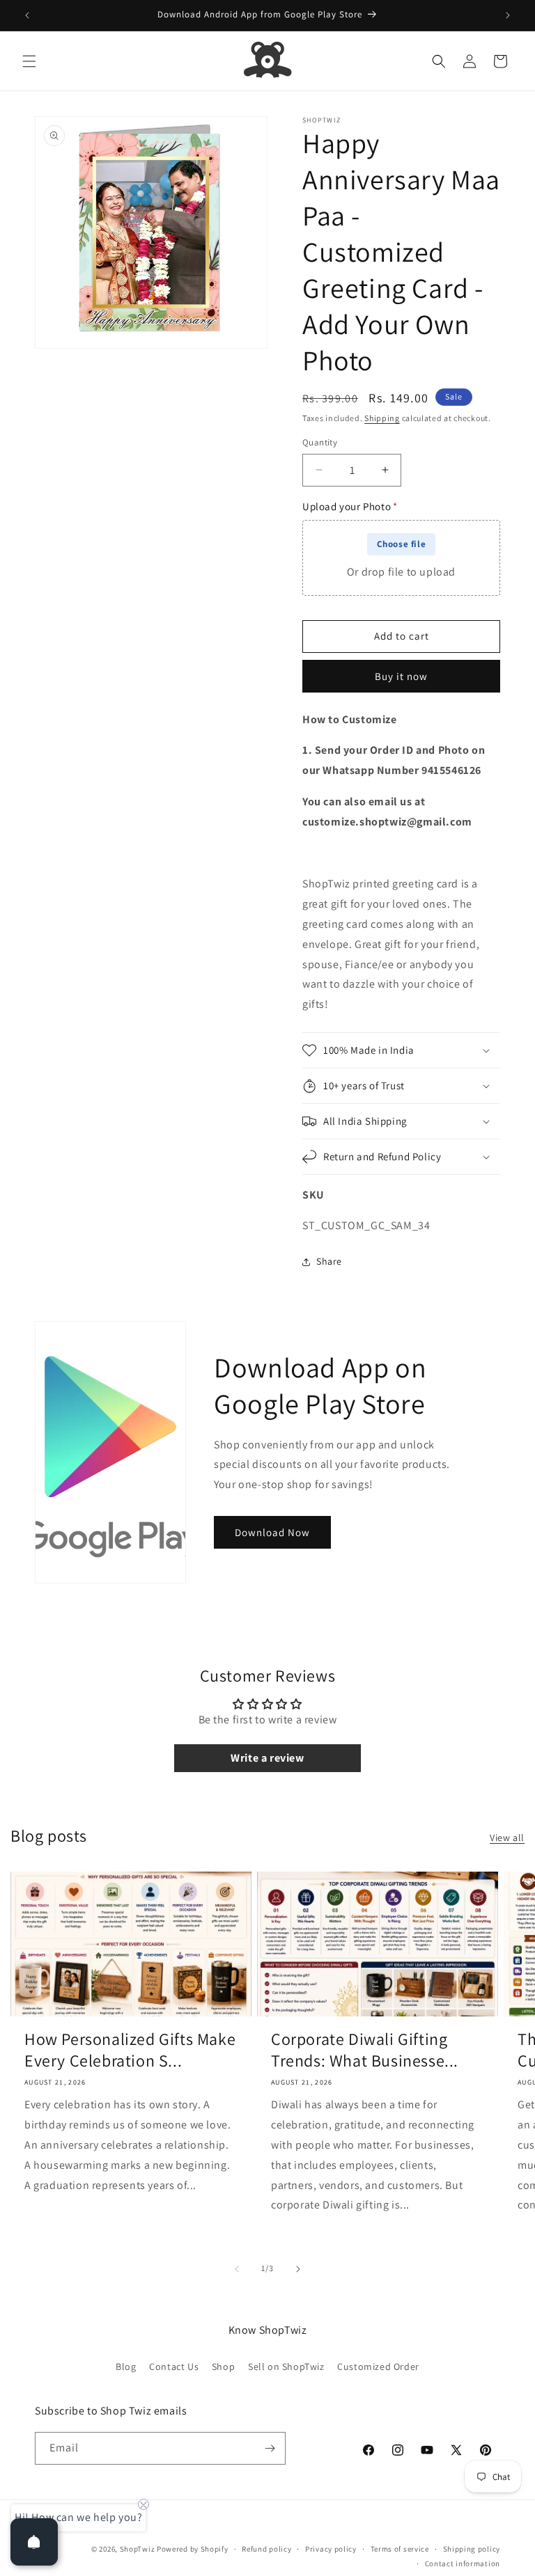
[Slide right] (298, 2269)
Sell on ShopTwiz (286, 2366)
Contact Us (174, 2366)
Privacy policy (331, 2549)
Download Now (272, 1532)
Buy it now (401, 676)
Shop (223, 2366)
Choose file (402, 544)
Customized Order (378, 2366)
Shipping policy (472, 2549)
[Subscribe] (270, 2448)
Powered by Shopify (193, 2549)
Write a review (267, 1758)
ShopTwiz (138, 2549)
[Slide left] (237, 2269)
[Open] (34, 2542)
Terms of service (400, 2549)
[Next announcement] (508, 15)
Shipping (382, 418)
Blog (126, 2366)
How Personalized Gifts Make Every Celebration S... (130, 2050)
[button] (29, 61)
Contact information (463, 2563)
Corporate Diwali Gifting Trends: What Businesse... (365, 2050)
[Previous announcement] (27, 15)
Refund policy (266, 2549)
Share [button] (329, 1261)
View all (507, 1838)
